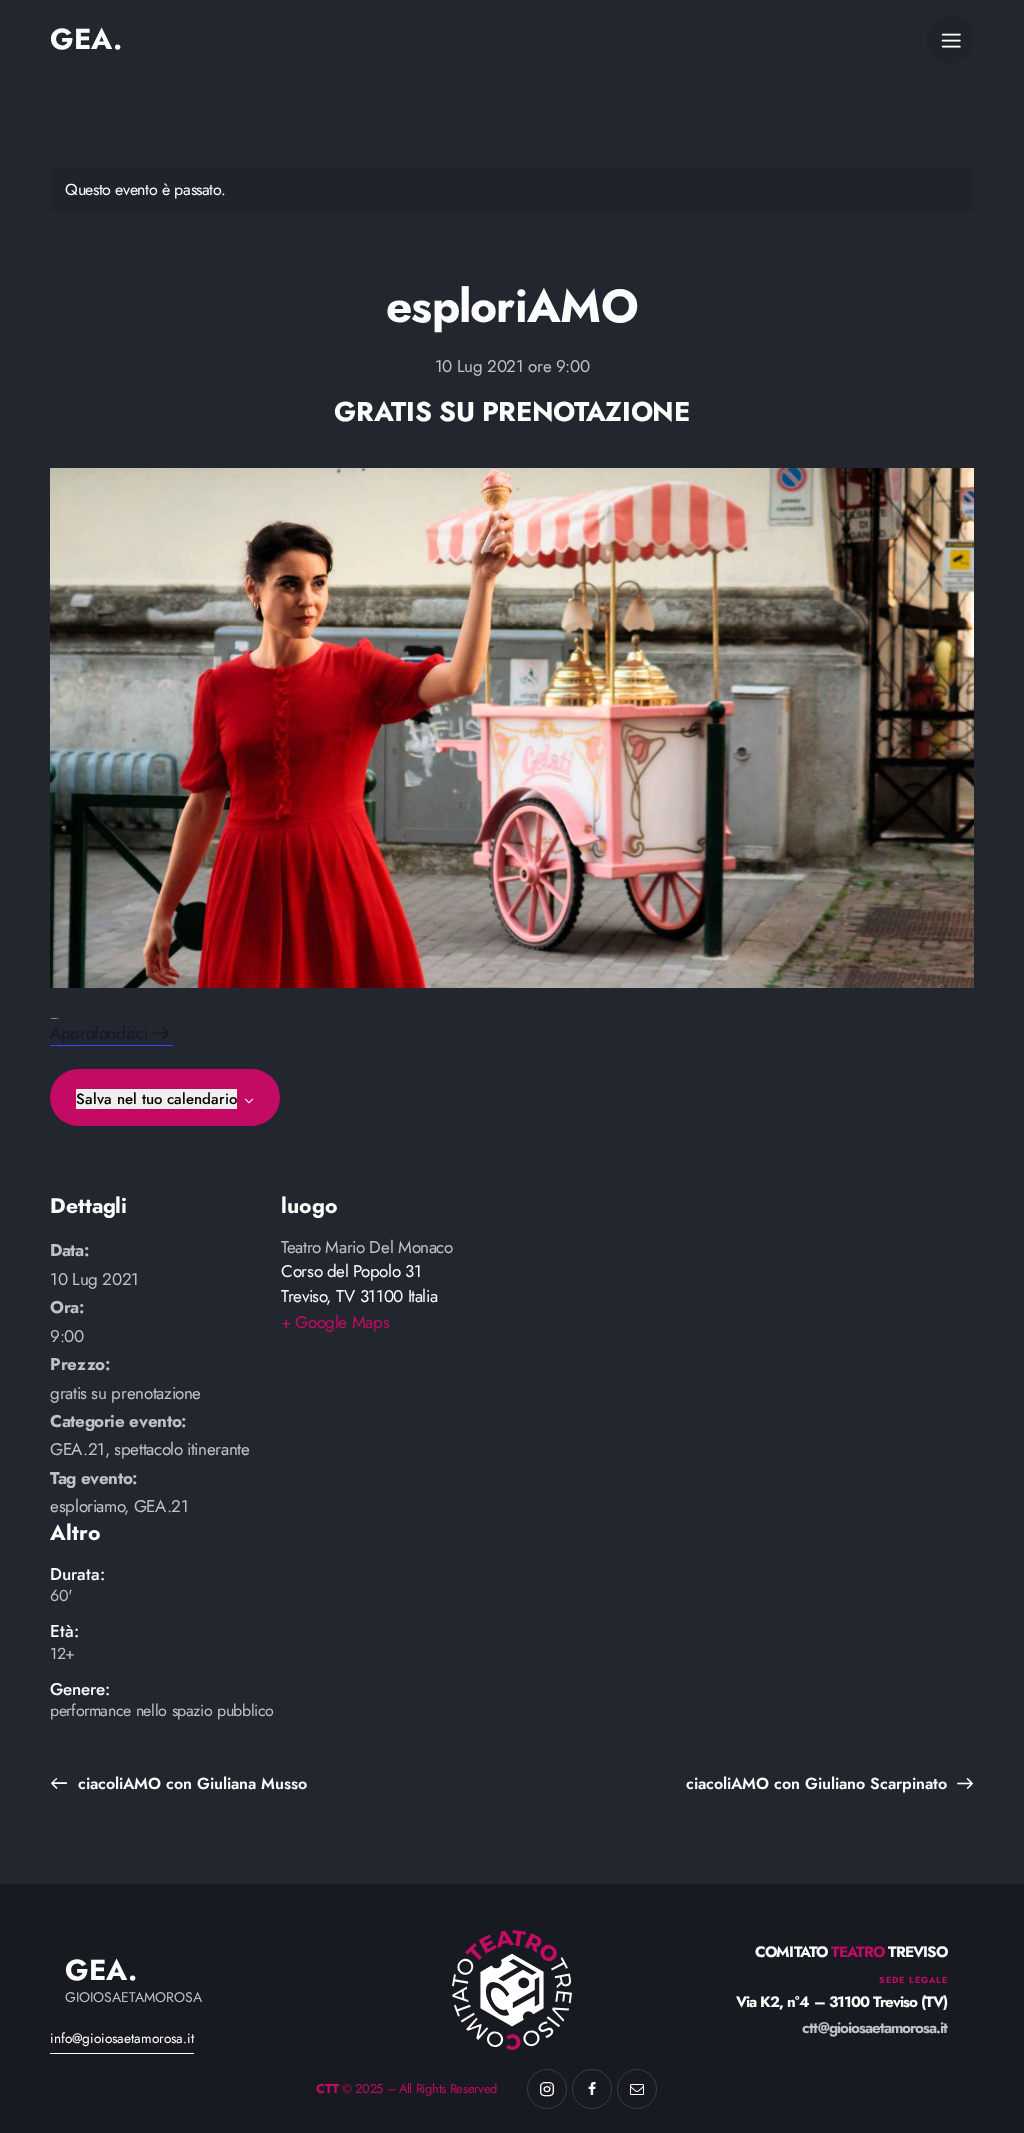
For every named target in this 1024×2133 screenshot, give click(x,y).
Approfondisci (101, 1033)
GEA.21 (77, 1449)
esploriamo (87, 1506)
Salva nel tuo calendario (156, 1099)
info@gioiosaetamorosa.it (122, 2038)
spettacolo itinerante (181, 1449)
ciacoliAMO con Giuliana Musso (190, 1783)
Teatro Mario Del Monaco (367, 1247)
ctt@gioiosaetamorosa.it (874, 2028)
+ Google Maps (335, 1322)
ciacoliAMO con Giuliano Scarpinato (819, 1783)
